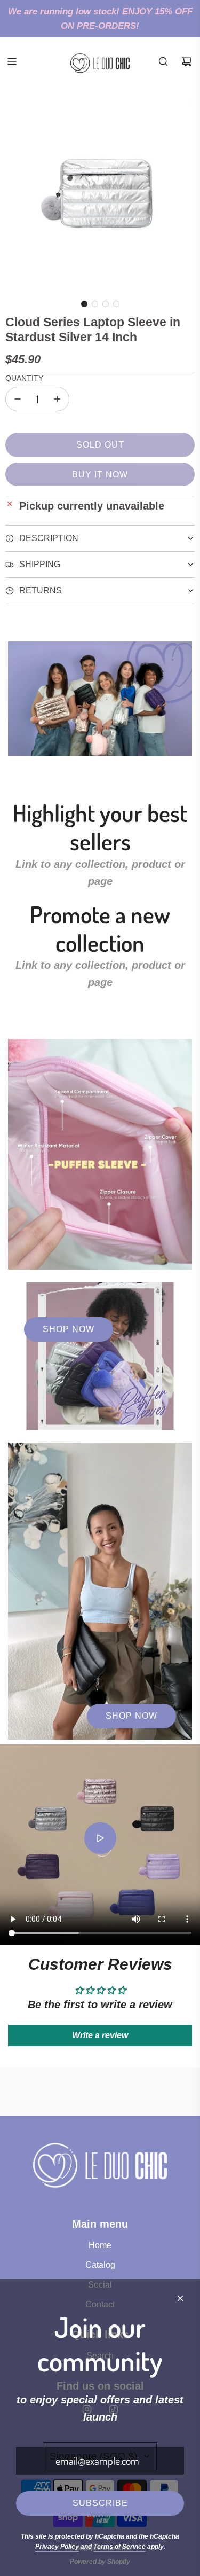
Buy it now (100, 475)
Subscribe (100, 2503)
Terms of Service (119, 2547)
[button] (84, 304)
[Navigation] (12, 61)
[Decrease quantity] (18, 399)
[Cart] (187, 61)
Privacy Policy (57, 2547)
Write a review (100, 2035)
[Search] (163, 61)
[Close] (180, 2298)
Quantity (24, 378)
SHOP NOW (69, 1329)
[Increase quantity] (57, 399)
